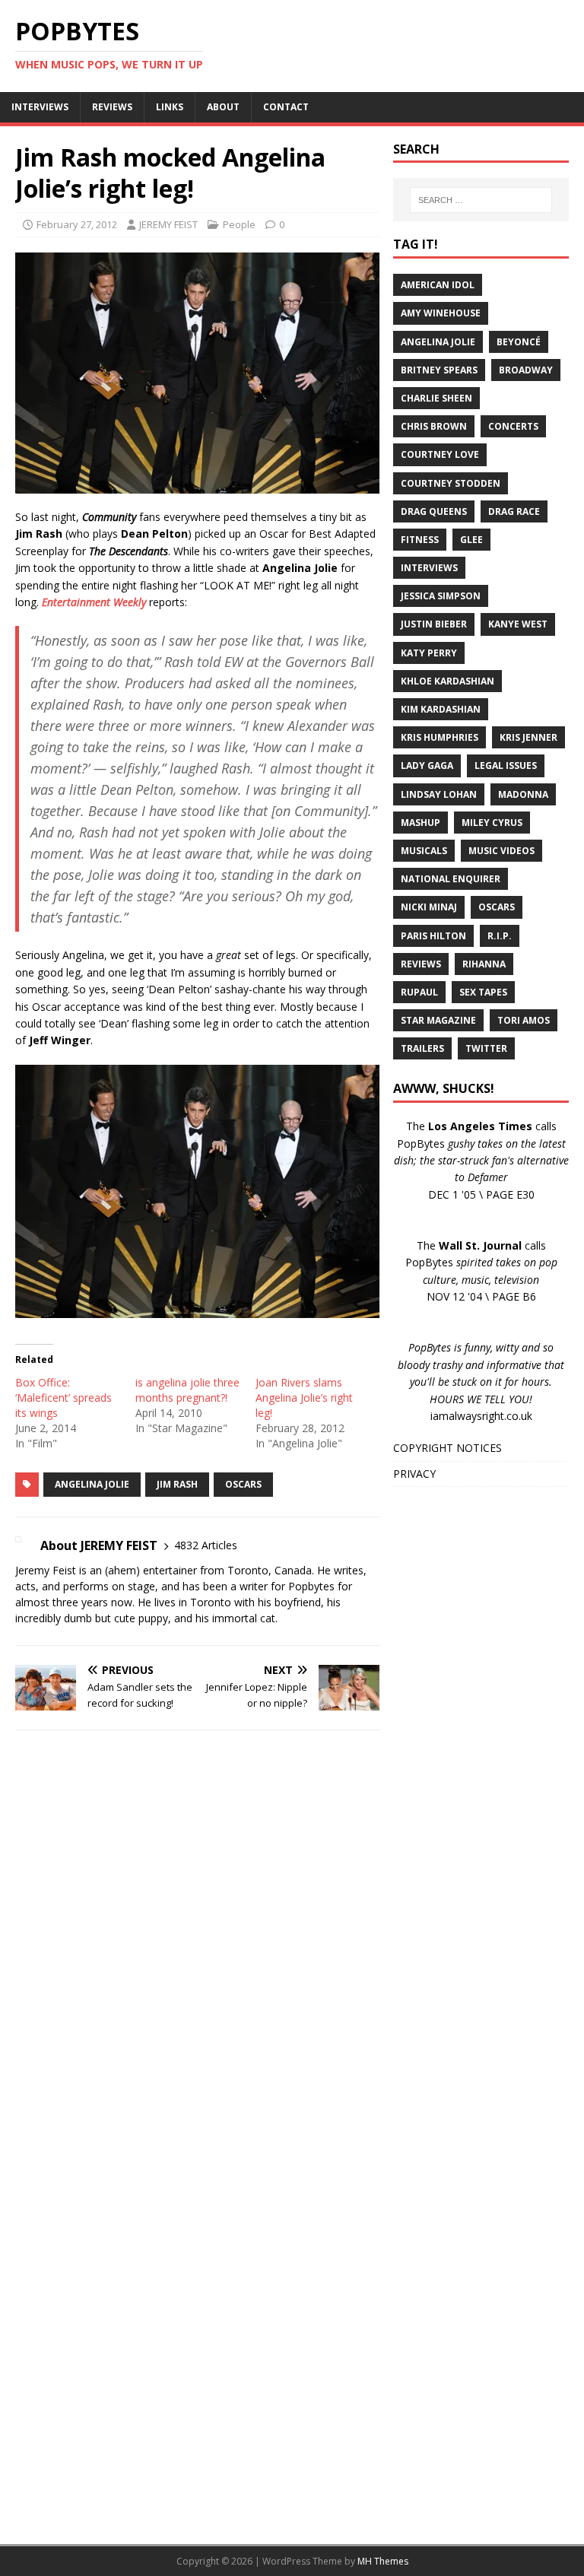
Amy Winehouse (441, 313)
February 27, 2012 (77, 224)
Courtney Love (440, 454)
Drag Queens (434, 511)
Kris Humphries (440, 737)
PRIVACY (414, 1474)
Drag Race (514, 511)
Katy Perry (429, 653)
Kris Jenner (528, 737)
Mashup (421, 823)
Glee (471, 540)
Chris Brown (434, 426)
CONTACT (286, 107)
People (239, 224)
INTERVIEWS (40, 107)
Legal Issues (506, 765)
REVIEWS (112, 107)
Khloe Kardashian (448, 681)
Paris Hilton (433, 936)
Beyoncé (519, 342)
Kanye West (518, 624)
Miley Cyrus (492, 823)
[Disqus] (197, 1939)
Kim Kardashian (441, 709)
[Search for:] (481, 200)
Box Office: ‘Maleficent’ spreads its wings (63, 1398)
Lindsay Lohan (439, 794)
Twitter (486, 1048)
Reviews (421, 964)
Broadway (526, 370)
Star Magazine (438, 1020)
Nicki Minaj (429, 907)
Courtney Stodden (451, 483)
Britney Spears (439, 370)
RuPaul (419, 992)
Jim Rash (177, 1484)
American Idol (438, 285)
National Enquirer (451, 879)
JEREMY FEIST (168, 224)
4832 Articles (206, 1545)
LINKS (170, 107)
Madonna (523, 794)
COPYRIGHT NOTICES (448, 1448)
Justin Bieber (434, 624)
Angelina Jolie (92, 1484)
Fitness (420, 540)
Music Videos (501, 851)
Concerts (513, 426)
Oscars (243, 1484)
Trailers (422, 1048)
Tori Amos (524, 1020)
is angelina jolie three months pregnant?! (187, 1390)
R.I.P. (500, 936)
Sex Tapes (483, 992)
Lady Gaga (427, 765)
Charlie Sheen (436, 398)
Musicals (424, 851)
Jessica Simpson (441, 596)
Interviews (429, 568)
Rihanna (484, 964)
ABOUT (223, 107)
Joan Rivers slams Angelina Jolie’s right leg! (304, 1398)
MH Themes (383, 2561)
